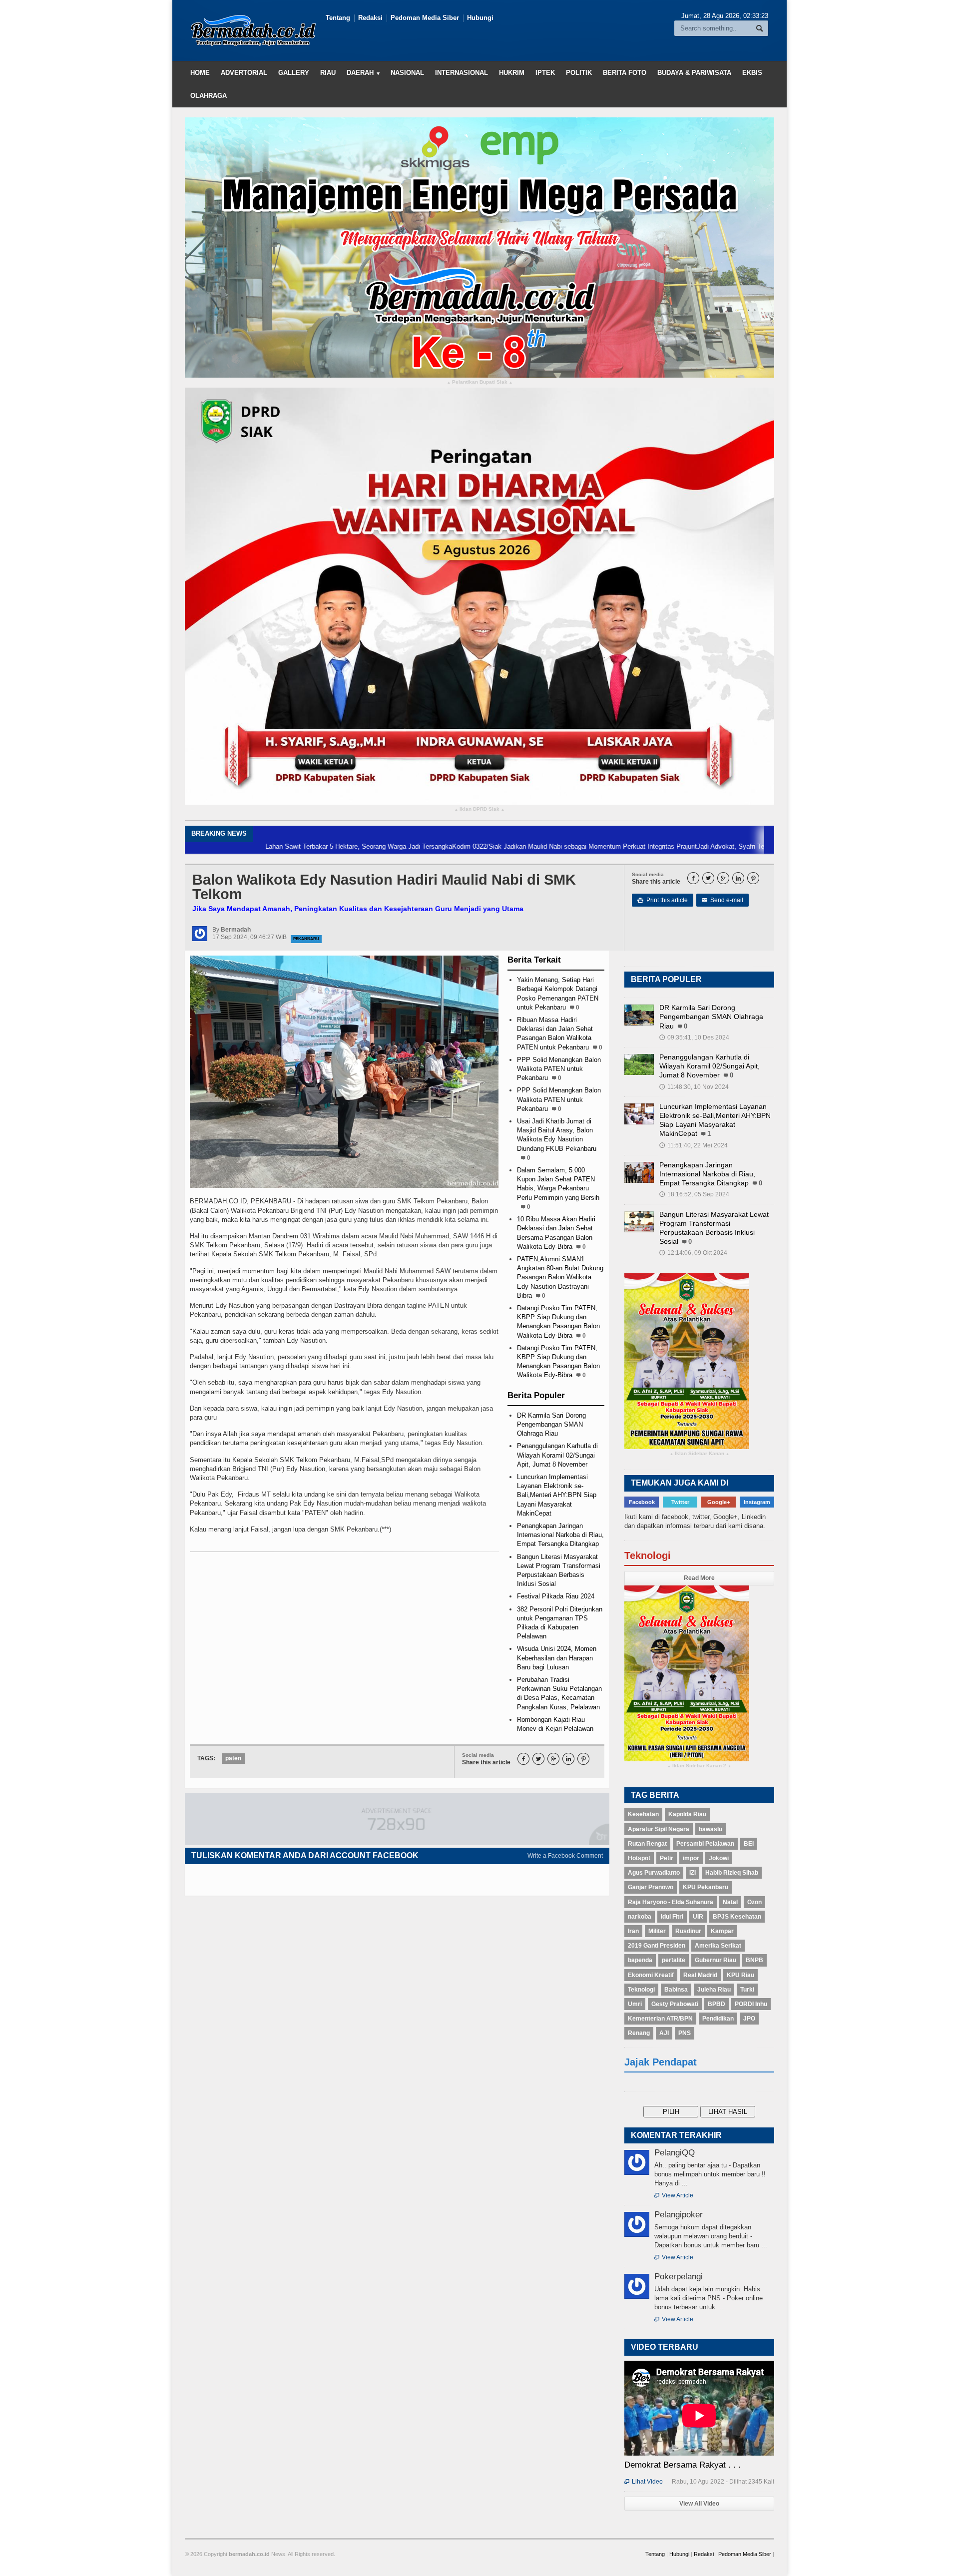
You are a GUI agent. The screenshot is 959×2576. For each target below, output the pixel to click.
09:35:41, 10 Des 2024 (694, 1037)
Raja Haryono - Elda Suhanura (671, 1902)
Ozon (754, 1902)
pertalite (674, 1960)
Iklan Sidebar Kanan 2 (699, 1766)
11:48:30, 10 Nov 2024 (694, 1087)
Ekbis (752, 73)
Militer (657, 1931)
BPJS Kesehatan (737, 1917)
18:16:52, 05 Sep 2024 (694, 1194)
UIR (698, 1917)
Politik (579, 73)
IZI (693, 1873)
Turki (747, 1990)
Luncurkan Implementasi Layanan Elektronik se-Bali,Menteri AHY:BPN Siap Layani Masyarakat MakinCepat (557, 1495)
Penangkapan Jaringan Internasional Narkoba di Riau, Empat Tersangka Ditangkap (560, 1535)
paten (233, 1758)
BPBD (717, 2004)
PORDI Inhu (751, 2004)
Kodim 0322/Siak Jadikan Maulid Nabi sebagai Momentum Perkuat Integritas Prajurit (480, 846)
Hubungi (480, 18)
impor (691, 1858)
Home (200, 73)
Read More (699, 1578)
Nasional (407, 73)
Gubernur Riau (716, 1960)
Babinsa (676, 1990)
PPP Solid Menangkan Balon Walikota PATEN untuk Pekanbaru (559, 1069)
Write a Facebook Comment (565, 1856)
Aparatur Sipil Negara (659, 1829)
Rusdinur (688, 1931)
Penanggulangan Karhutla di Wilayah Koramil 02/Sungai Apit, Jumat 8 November (557, 1455)
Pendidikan (718, 2019)
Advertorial (244, 73)
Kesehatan (643, 1814)
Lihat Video (644, 2482)
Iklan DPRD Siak (479, 809)
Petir (667, 1858)
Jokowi (719, 1858)
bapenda (640, 1960)
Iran (633, 1931)
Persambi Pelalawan (705, 1844)
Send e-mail (722, 900)
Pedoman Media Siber (425, 18)
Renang (639, 2033)
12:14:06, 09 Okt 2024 (693, 1253)
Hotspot (639, 1858)
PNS (685, 2033)
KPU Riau (740, 1975)
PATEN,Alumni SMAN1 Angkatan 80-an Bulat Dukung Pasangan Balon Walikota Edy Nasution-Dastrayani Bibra (560, 1277)
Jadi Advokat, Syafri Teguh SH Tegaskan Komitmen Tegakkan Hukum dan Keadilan (723, 846)
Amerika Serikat (718, 1946)
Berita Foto (625, 73)
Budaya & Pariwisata (694, 73)
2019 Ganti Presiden (657, 1946)
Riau (328, 73)
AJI (664, 2033)
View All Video (699, 2504)
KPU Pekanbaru (706, 1887)
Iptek (545, 73)
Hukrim (512, 73)
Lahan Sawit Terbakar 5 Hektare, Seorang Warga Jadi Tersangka (264, 846)
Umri (635, 2004)
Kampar (722, 1931)
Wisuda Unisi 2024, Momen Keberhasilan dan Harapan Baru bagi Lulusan (557, 1658)
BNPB (754, 1960)
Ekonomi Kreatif (651, 1975)
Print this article (663, 900)
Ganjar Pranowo (651, 1887)
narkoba (640, 1917)
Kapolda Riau (687, 1814)
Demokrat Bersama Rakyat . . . (683, 2465)
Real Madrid (700, 1975)
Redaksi (370, 18)
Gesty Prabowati (675, 2004)
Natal (730, 1902)
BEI (749, 1844)
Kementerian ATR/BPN (660, 2019)
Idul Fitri (672, 1917)
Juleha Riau (714, 1990)
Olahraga (209, 96)
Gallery (294, 73)
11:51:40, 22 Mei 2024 (694, 1145)
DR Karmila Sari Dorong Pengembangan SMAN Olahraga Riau (551, 1424)
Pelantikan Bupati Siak (480, 382)
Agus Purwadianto (654, 1873)
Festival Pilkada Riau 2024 (556, 1596)
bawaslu (711, 1829)
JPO (749, 2019)
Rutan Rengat (647, 1844)
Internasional (462, 73)
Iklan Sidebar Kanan (700, 1454)
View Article (674, 2195)
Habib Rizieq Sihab (732, 1873)
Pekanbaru (306, 939)
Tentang (338, 18)
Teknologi (641, 1990)
